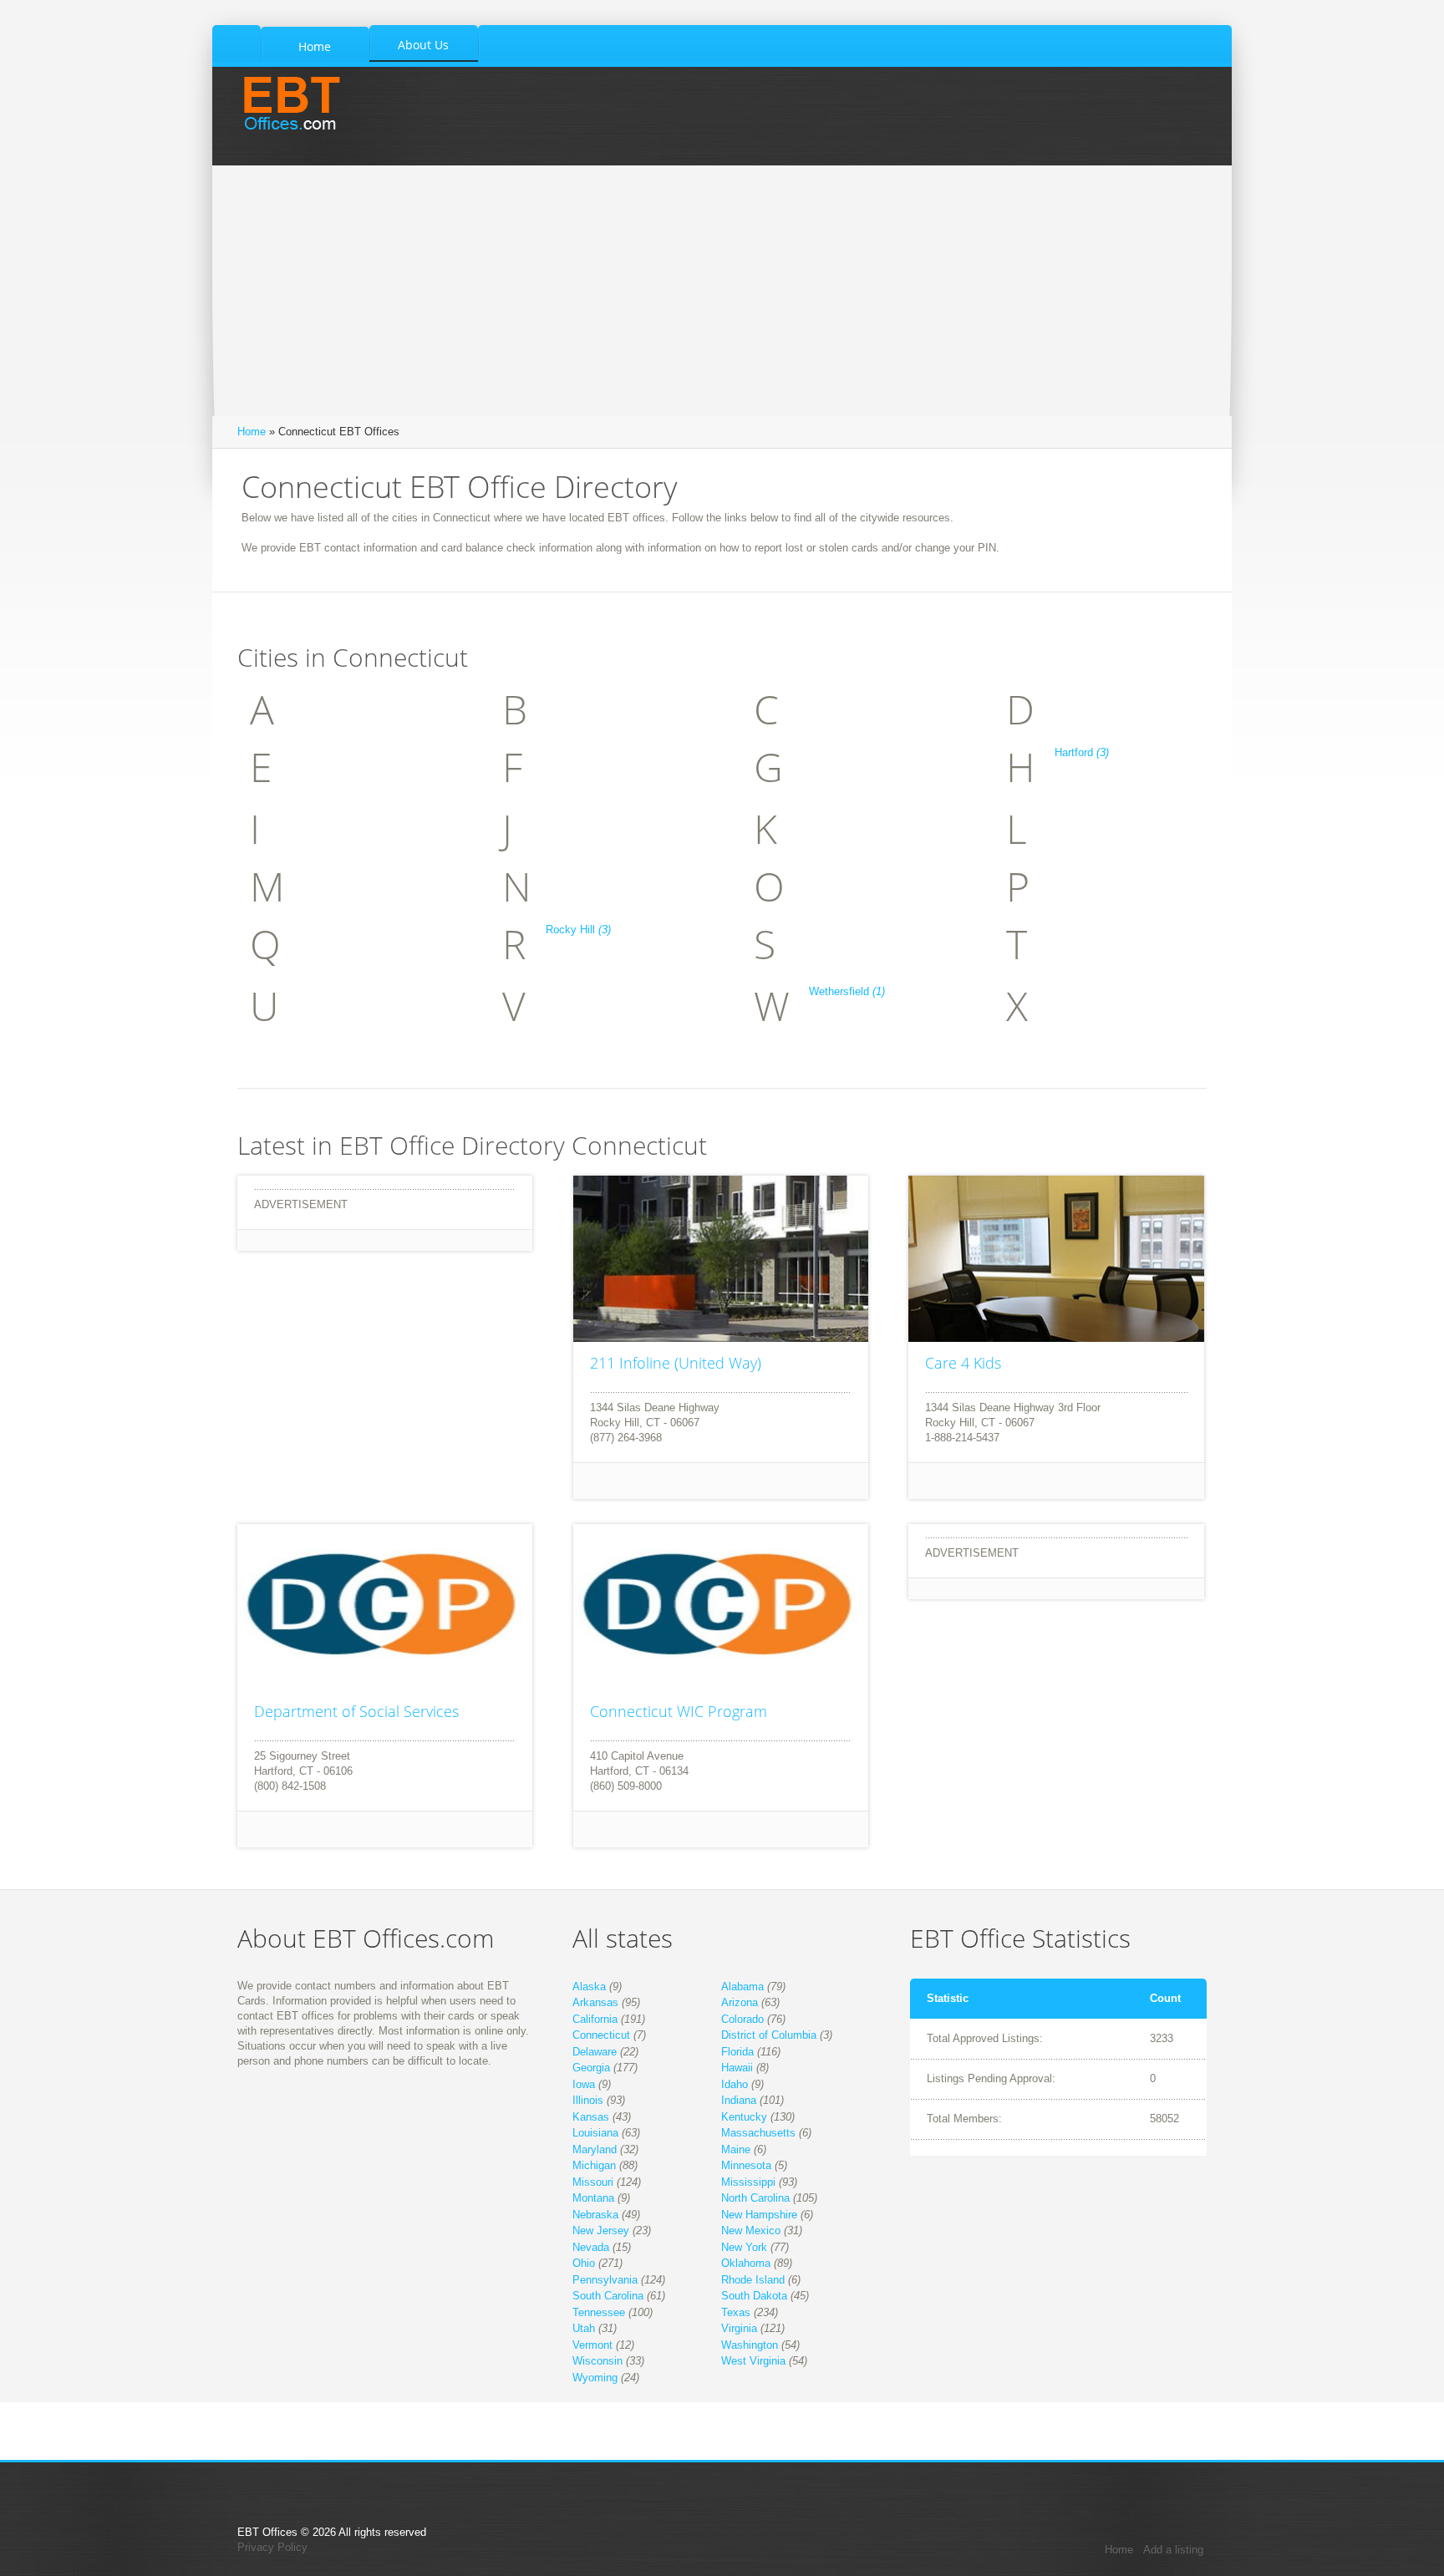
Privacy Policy (272, 2547)
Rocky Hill (578, 930)
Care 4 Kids (963, 1363)
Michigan (594, 2165)
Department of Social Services (356, 1711)
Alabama (742, 1987)
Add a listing (1173, 2550)
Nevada (591, 2247)
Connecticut (601, 2035)
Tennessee (599, 2312)
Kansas (591, 2117)
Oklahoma (746, 2263)
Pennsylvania (605, 2280)
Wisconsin (597, 2361)
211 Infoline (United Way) (676, 1363)
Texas (736, 2312)
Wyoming (595, 2378)
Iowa (584, 2084)
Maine (736, 2149)
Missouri (593, 2182)
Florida (737, 2052)
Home (252, 432)
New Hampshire (759, 2215)
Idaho (735, 2084)
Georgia (591, 2068)
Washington (750, 2345)
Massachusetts (758, 2133)
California (595, 2019)
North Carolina (755, 2198)
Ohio (584, 2263)
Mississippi (748, 2182)
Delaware (595, 2052)
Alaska (589, 1987)
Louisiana (595, 2133)
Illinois (588, 2100)
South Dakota (754, 2296)
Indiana (739, 2100)
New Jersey (601, 2231)
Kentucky (744, 2117)
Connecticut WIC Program (679, 1711)
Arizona (740, 2002)
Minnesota (746, 2165)
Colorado (742, 2019)
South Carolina (608, 2296)
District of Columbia (769, 2035)
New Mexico (751, 2231)
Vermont (592, 2345)
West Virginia (753, 2361)
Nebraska (595, 2215)
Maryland (595, 2149)
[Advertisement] (722, 291)
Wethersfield (847, 991)
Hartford (1082, 752)
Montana (593, 2198)
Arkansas (595, 2002)
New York (744, 2247)
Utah (584, 2328)
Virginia (739, 2328)
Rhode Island (753, 2280)
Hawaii (737, 2068)
